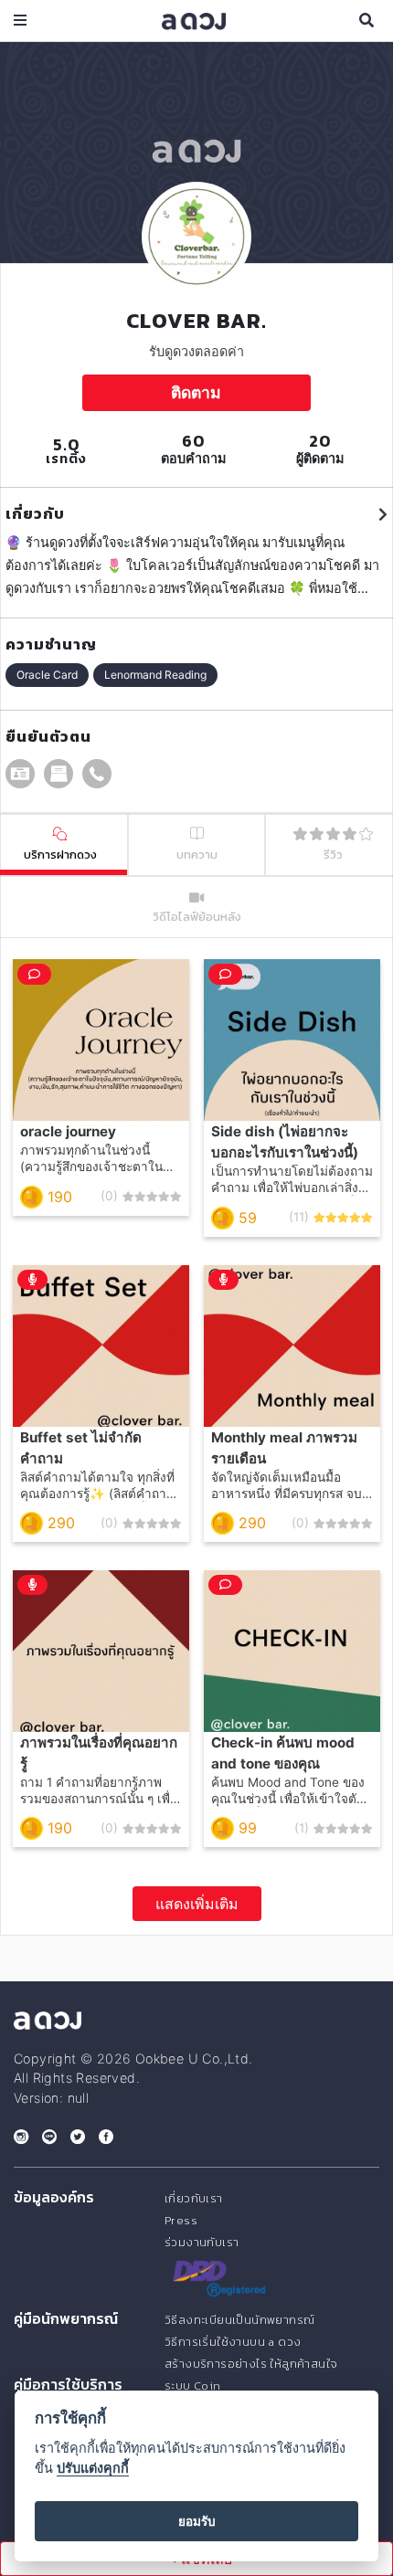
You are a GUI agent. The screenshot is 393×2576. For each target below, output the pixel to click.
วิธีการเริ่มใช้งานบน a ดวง (233, 2342)
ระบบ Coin (193, 2386)
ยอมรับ (197, 2521)
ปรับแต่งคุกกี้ (93, 2468)
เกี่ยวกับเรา (194, 2198)
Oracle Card (47, 675)
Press (181, 2220)
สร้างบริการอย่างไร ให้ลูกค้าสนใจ (251, 2364)
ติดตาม (196, 392)
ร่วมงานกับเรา (202, 2242)
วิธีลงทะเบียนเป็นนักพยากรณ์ (239, 2320)
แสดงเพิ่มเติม (197, 1904)
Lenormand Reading (155, 675)
